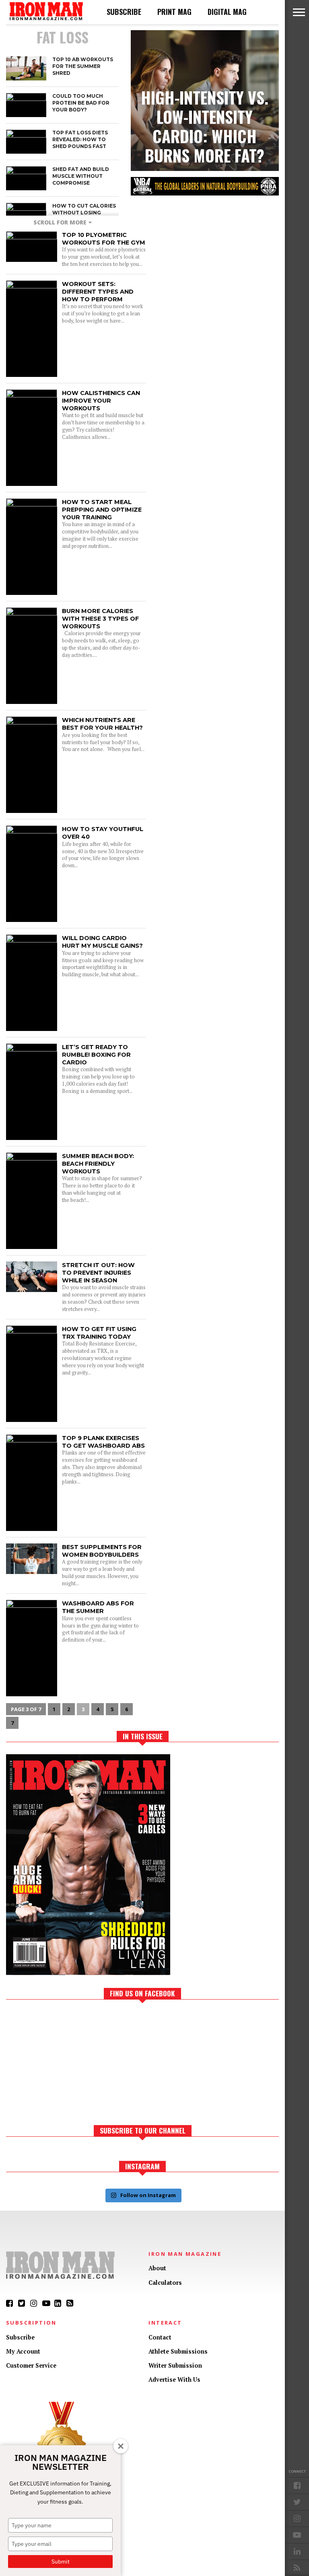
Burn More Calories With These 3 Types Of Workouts (100, 618)
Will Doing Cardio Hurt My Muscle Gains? (102, 942)
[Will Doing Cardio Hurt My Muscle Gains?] (32, 940)
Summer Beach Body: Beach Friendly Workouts (98, 1164)
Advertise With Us (174, 2380)
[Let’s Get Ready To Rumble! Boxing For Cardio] (32, 1049)
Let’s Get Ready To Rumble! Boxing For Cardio (96, 1054)
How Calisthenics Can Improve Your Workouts (101, 400)
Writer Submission (175, 2365)
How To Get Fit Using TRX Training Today (99, 1333)
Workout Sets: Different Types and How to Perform (98, 291)
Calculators (165, 2283)
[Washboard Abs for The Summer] (32, 1606)
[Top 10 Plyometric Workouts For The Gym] (32, 237)
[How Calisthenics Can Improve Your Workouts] (32, 395)
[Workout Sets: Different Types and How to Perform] (32, 286)
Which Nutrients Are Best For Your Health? (102, 724)
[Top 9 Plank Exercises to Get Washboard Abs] (32, 1440)
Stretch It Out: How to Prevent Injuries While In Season (98, 1273)
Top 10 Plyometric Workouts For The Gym (104, 239)
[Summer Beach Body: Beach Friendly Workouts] (32, 1158)
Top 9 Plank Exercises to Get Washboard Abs (103, 1442)
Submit (61, 2562)
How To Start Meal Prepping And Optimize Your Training (102, 509)
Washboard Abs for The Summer (98, 1607)
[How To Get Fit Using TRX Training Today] (32, 1331)
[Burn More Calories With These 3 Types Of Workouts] (32, 613)
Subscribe (124, 12)
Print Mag (174, 12)
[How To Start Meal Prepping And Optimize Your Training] (32, 504)
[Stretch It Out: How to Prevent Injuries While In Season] (32, 1290)
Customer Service (31, 2365)
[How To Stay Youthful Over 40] (32, 831)
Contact (160, 2337)
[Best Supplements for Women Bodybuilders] (32, 1572)
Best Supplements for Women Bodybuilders (102, 1551)
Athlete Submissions (178, 2351)
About (157, 2268)
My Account (23, 2351)
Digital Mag (227, 12)
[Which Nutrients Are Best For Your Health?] (32, 722)
